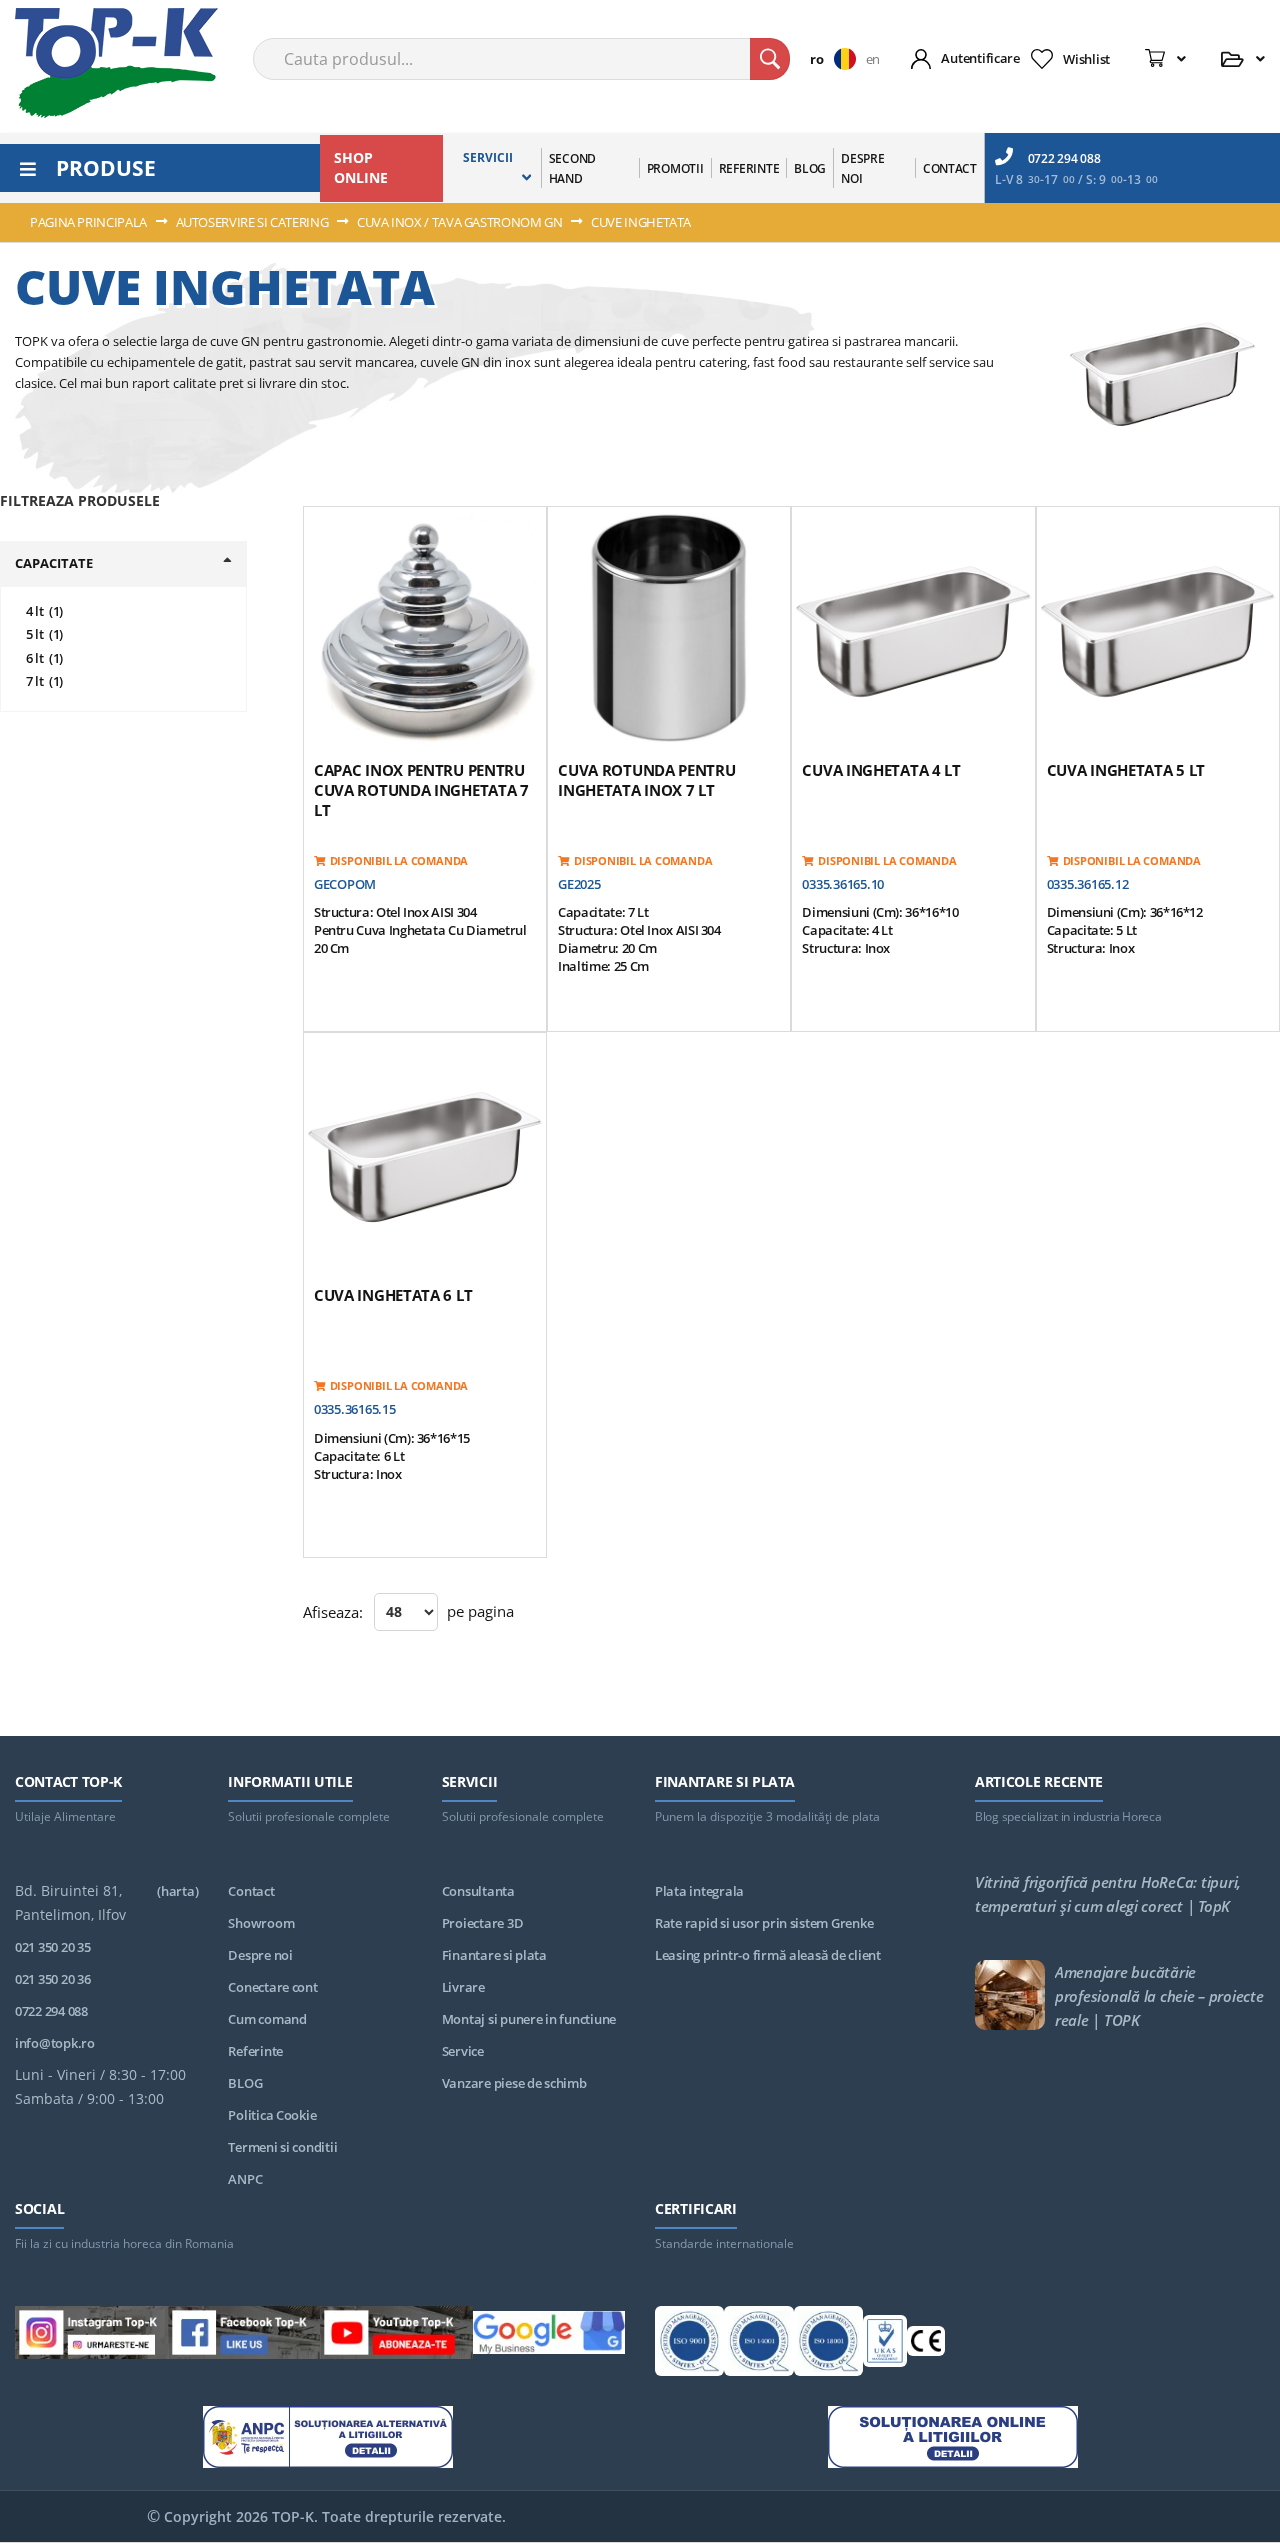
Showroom (261, 1923)
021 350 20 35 (53, 1947)
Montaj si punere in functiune (529, 2019)
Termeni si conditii (282, 2147)
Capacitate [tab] (54, 563)
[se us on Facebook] (244, 2336)
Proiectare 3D (483, 1923)
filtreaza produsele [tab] (80, 500)
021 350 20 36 (53, 1979)
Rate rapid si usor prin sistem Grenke (764, 1923)
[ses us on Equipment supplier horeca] (549, 2336)
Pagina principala (90, 222)
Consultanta (478, 1891)
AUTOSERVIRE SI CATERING (253, 222)
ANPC (245, 2179)
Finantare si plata (494, 1955)
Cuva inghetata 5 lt (1126, 770)
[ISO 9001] (689, 2344)
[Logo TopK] (116, 63)
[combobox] (521, 59)
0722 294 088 (1064, 158)
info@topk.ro (55, 2043)
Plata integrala (699, 1891)
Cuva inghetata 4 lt (881, 770)
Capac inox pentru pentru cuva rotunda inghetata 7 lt (421, 790)
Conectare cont (272, 1987)
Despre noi (260, 1955)
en (873, 59)
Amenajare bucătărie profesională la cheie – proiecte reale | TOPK (1159, 1996)
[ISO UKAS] (884, 2344)
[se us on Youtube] (396, 2336)
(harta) (177, 1891)
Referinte (255, 2051)
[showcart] (1165, 59)
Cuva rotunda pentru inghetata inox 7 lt (646, 780)
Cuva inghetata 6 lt (393, 1295)
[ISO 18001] (828, 2344)
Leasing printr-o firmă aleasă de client (768, 1955)
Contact (251, 1891)
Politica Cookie (272, 2115)
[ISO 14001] (758, 2344)
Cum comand (267, 2019)
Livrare (463, 1987)
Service (463, 2051)
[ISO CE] (926, 2344)
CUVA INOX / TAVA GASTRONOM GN (461, 222)
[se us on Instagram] (91, 2336)
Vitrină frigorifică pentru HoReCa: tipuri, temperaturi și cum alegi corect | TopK (1108, 1894)
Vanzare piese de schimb (514, 2083)
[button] (837, 59)
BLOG (245, 2083)
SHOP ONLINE (361, 167)
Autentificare (980, 58)
